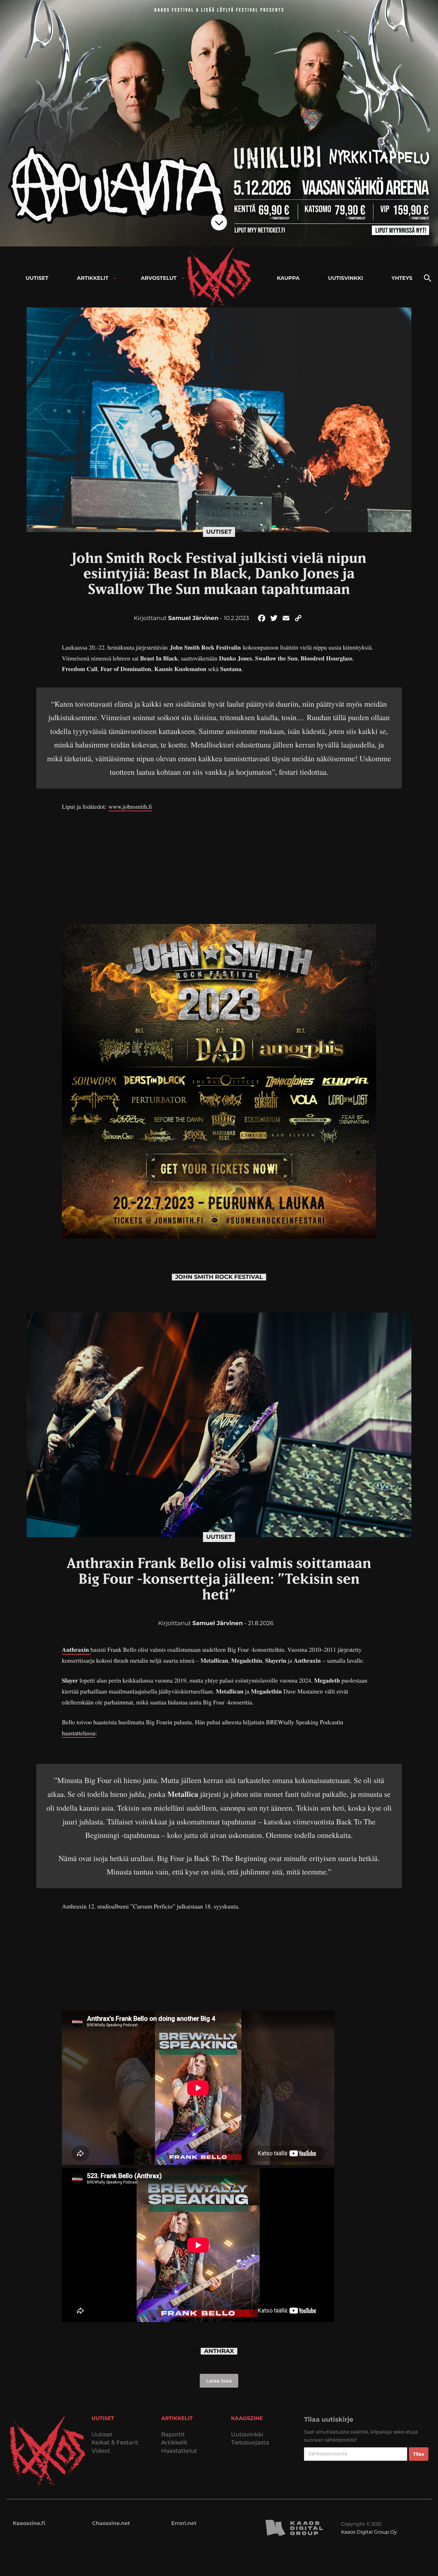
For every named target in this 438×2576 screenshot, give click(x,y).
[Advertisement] (219, 866)
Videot (101, 2451)
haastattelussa (79, 1733)
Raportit (173, 2435)
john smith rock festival (219, 1277)
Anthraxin (76, 1650)
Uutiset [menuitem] (37, 278)
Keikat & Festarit (115, 2443)
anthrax (219, 2351)
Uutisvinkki (247, 2435)
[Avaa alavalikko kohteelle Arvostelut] (183, 278)
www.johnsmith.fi (130, 807)
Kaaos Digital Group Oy (369, 2532)
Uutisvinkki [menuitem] (345, 278)
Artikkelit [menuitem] (93, 278)
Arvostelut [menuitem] (159, 278)
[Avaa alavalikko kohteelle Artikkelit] (115, 278)
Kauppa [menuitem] (288, 278)
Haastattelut (179, 2451)
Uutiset (219, 532)
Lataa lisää (219, 2381)
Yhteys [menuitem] (402, 278)
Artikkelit (174, 2443)
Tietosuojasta (250, 2443)
